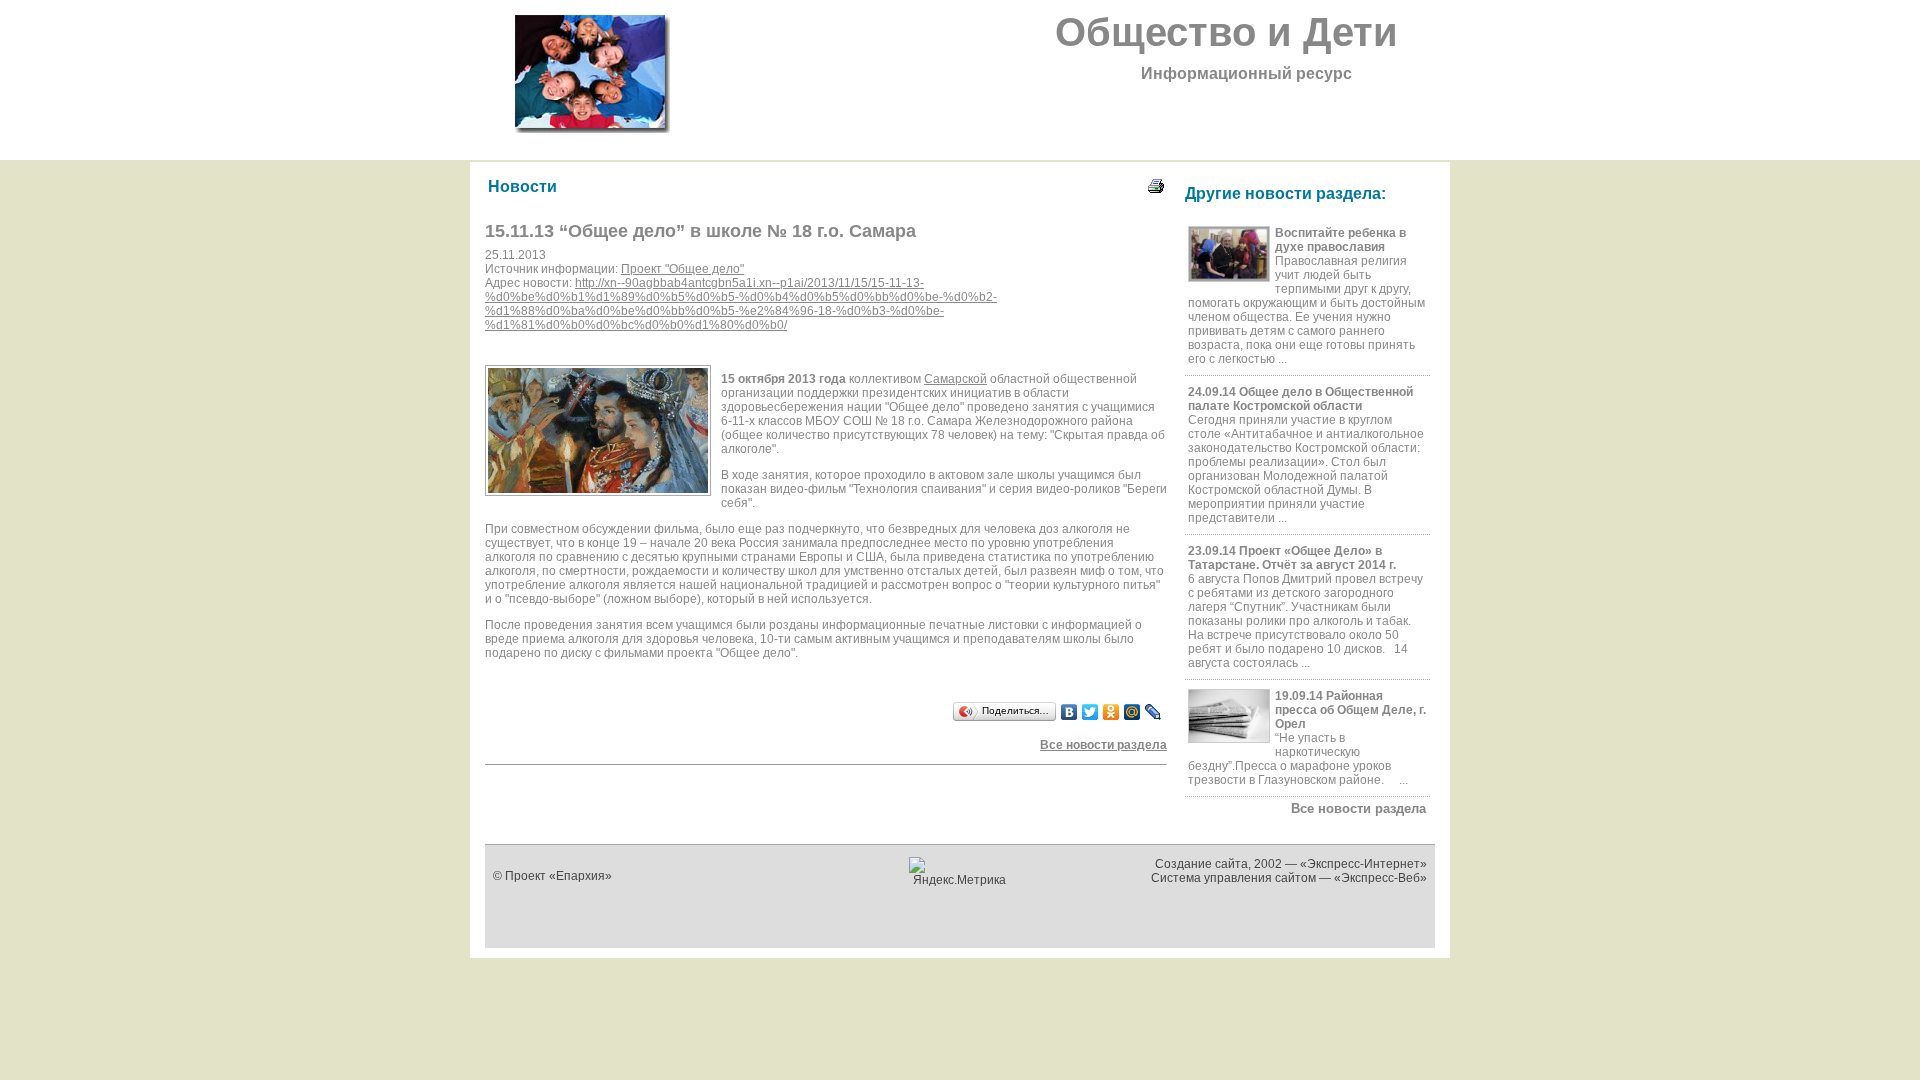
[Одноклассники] (1111, 712)
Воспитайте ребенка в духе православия (1340, 240)
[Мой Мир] (1132, 712)
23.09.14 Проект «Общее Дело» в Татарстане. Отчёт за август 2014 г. (1292, 558)
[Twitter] (1090, 712)
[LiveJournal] (1153, 712)
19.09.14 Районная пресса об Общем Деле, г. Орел (1350, 710)
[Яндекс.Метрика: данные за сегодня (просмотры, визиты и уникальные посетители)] (960, 872)
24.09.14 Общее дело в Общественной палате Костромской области (1300, 399)
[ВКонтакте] (1069, 712)
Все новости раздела (1358, 808)
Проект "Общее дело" (682, 269)
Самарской (955, 379)
